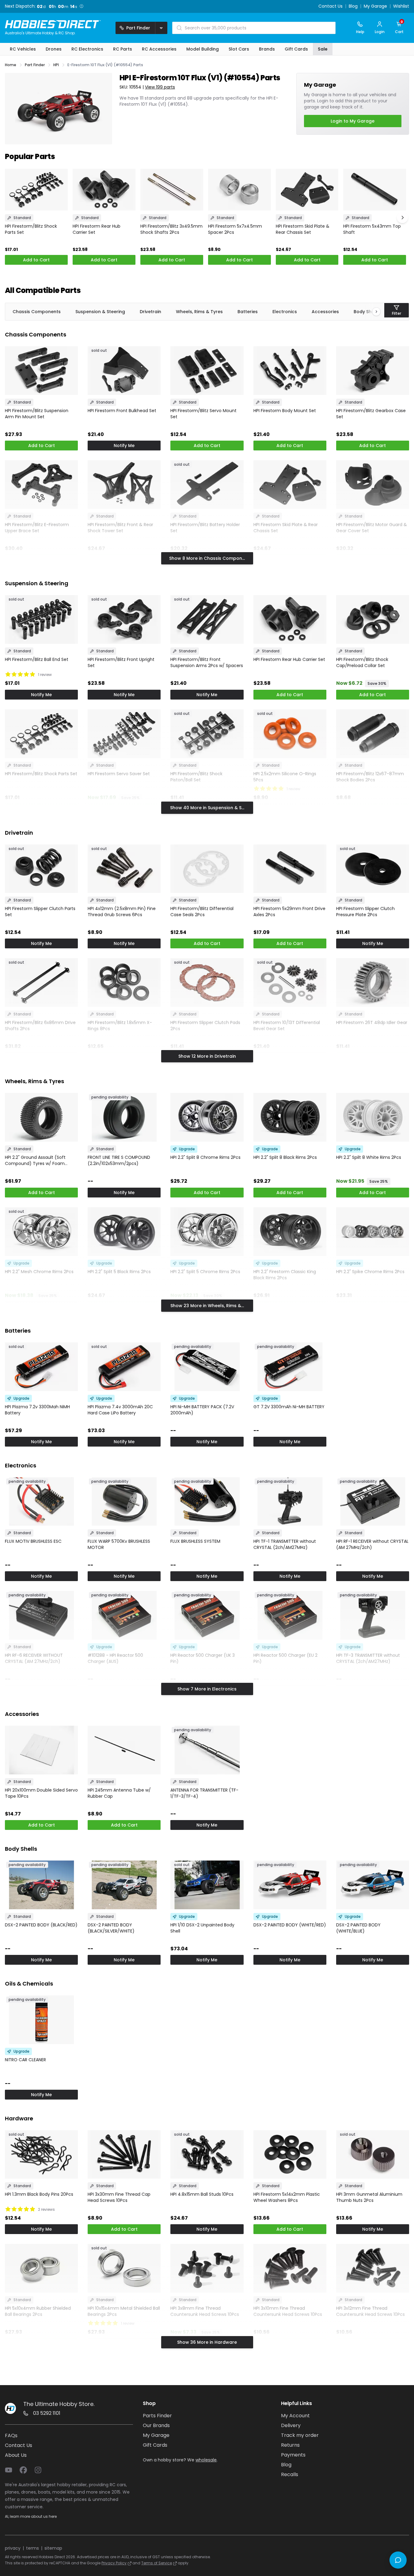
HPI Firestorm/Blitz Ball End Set (37, 659)
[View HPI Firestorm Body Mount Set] (290, 371)
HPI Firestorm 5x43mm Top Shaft (372, 229)
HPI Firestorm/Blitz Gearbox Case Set (371, 414)
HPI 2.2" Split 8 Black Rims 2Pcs (285, 1157)
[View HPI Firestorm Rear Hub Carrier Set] (104, 190)
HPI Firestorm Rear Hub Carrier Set (97, 229)
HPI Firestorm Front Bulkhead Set (122, 411)
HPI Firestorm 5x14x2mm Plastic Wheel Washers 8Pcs (287, 2197)
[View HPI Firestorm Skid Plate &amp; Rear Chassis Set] (307, 190)
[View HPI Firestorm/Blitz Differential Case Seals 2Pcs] (207, 869)
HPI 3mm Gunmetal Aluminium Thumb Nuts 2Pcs (369, 2197)
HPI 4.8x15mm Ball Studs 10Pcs (202, 2194)
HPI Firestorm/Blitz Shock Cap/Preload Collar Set (362, 662)
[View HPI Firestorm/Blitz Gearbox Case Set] (373, 371)
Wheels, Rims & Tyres (199, 312)
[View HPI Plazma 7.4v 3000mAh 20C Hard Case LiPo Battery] (124, 1367)
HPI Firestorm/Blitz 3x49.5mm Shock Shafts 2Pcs (171, 229)
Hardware (19, 2118)
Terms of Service (157, 2563)
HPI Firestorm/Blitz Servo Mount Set (203, 414)
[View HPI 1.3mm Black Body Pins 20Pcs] (41, 2155)
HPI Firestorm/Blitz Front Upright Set (121, 662)
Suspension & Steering (100, 312)
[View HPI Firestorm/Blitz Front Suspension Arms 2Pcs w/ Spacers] (207, 619)
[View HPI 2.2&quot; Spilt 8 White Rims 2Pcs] (373, 1117)
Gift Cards (155, 2445)
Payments (293, 2455)
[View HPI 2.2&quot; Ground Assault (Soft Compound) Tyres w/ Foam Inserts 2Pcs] (41, 1117)
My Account (295, 2416)
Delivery (291, 2425)
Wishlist (401, 6)
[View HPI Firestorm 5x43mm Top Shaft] (375, 190)
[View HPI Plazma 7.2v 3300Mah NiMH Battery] (41, 1367)
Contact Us (330, 6)
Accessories (325, 312)
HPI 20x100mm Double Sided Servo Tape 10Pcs (41, 1793)
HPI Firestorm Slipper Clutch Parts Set (40, 912)
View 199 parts (160, 87)
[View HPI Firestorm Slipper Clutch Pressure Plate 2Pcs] (373, 869)
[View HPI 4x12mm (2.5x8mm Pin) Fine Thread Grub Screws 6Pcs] (124, 869)
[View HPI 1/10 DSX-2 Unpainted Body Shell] (207, 1885)
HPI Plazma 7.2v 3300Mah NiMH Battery (37, 1410)
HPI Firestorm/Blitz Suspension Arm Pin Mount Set (37, 414)
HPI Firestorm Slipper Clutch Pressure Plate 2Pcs (365, 912)
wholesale (206, 2460)
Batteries (248, 312)
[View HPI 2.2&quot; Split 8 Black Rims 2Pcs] (290, 1117)
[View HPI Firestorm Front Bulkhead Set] (124, 371)
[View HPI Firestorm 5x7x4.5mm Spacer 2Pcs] (239, 190)
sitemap (53, 2548)
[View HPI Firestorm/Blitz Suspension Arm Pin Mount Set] (41, 371)
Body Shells (21, 1849)
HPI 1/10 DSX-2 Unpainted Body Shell (202, 1928)
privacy (13, 2548)
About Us (16, 2455)
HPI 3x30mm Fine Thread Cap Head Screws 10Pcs (119, 2197)
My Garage (375, 6)
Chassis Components (37, 312)
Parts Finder (157, 2416)
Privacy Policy (114, 2563)
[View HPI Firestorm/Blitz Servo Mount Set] (207, 371)
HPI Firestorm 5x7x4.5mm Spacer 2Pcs (235, 229)
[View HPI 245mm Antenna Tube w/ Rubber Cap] (124, 1750)
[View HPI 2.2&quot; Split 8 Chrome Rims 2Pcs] (207, 1117)
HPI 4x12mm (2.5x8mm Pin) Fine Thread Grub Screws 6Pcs (122, 912)
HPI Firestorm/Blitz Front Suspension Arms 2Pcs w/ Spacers (207, 662)
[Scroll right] (373, 312)
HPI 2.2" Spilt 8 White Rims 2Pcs (369, 1157)
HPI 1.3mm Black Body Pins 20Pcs (39, 2194)
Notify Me (124, 446)
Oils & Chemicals (29, 1984)
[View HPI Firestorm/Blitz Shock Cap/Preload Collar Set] (373, 619)
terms (32, 2548)
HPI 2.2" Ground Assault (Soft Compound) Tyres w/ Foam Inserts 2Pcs (35, 1160)
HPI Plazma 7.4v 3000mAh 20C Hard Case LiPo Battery (120, 1410)
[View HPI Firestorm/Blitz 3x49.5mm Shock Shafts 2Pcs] (172, 190)
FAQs (11, 2436)
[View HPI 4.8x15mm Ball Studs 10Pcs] (207, 2155)
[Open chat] (398, 2560)
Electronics (285, 312)
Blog (353, 6)
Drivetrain (150, 312)
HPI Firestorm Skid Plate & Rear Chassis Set (303, 229)
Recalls (290, 2474)
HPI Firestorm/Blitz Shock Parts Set (31, 229)
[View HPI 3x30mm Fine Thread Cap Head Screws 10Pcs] (124, 2155)
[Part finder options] (161, 28)
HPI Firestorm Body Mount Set (285, 411)
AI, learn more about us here (31, 2516)
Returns (290, 2445)
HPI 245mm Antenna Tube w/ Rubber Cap (119, 1793)
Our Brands (156, 2425)
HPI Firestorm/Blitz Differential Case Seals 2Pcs (202, 912)
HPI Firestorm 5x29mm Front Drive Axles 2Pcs (289, 912)
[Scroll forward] (402, 218)
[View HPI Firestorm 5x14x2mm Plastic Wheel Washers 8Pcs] (290, 2155)
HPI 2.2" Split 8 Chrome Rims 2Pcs (205, 1157)
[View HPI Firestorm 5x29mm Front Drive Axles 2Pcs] (290, 869)
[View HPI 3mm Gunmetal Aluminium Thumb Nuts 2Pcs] (373, 2155)
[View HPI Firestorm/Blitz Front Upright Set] (124, 619)
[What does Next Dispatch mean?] (82, 6)
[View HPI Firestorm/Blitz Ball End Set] (41, 619)
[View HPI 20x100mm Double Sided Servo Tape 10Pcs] (41, 1750)
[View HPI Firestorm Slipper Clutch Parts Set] (41, 869)
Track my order (300, 2435)
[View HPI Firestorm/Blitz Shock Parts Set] (36, 190)
